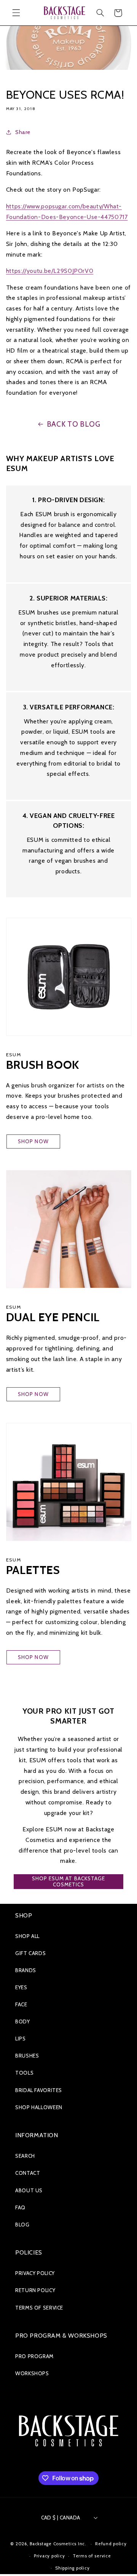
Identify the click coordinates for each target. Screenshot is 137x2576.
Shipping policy (72, 2568)
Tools (24, 2073)
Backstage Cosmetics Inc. (58, 2544)
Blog (22, 2225)
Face (21, 2004)
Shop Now (33, 1141)
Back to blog (74, 424)
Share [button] (23, 132)
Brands (26, 1970)
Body (23, 2021)
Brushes (27, 2056)
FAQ (20, 2207)
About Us (29, 2190)
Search (25, 2156)
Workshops (32, 2373)
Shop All (27, 1936)
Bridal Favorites (39, 2090)
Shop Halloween (39, 2107)
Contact (28, 2173)
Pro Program (34, 2356)
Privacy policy (49, 2556)
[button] (16, 13)
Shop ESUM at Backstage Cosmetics (68, 1881)
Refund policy (111, 2544)
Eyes (21, 1987)
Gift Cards (30, 1953)
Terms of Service (39, 2308)
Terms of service (92, 2556)
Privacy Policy (35, 2273)
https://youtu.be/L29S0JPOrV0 (50, 271)
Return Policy (35, 2290)
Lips (21, 2039)
